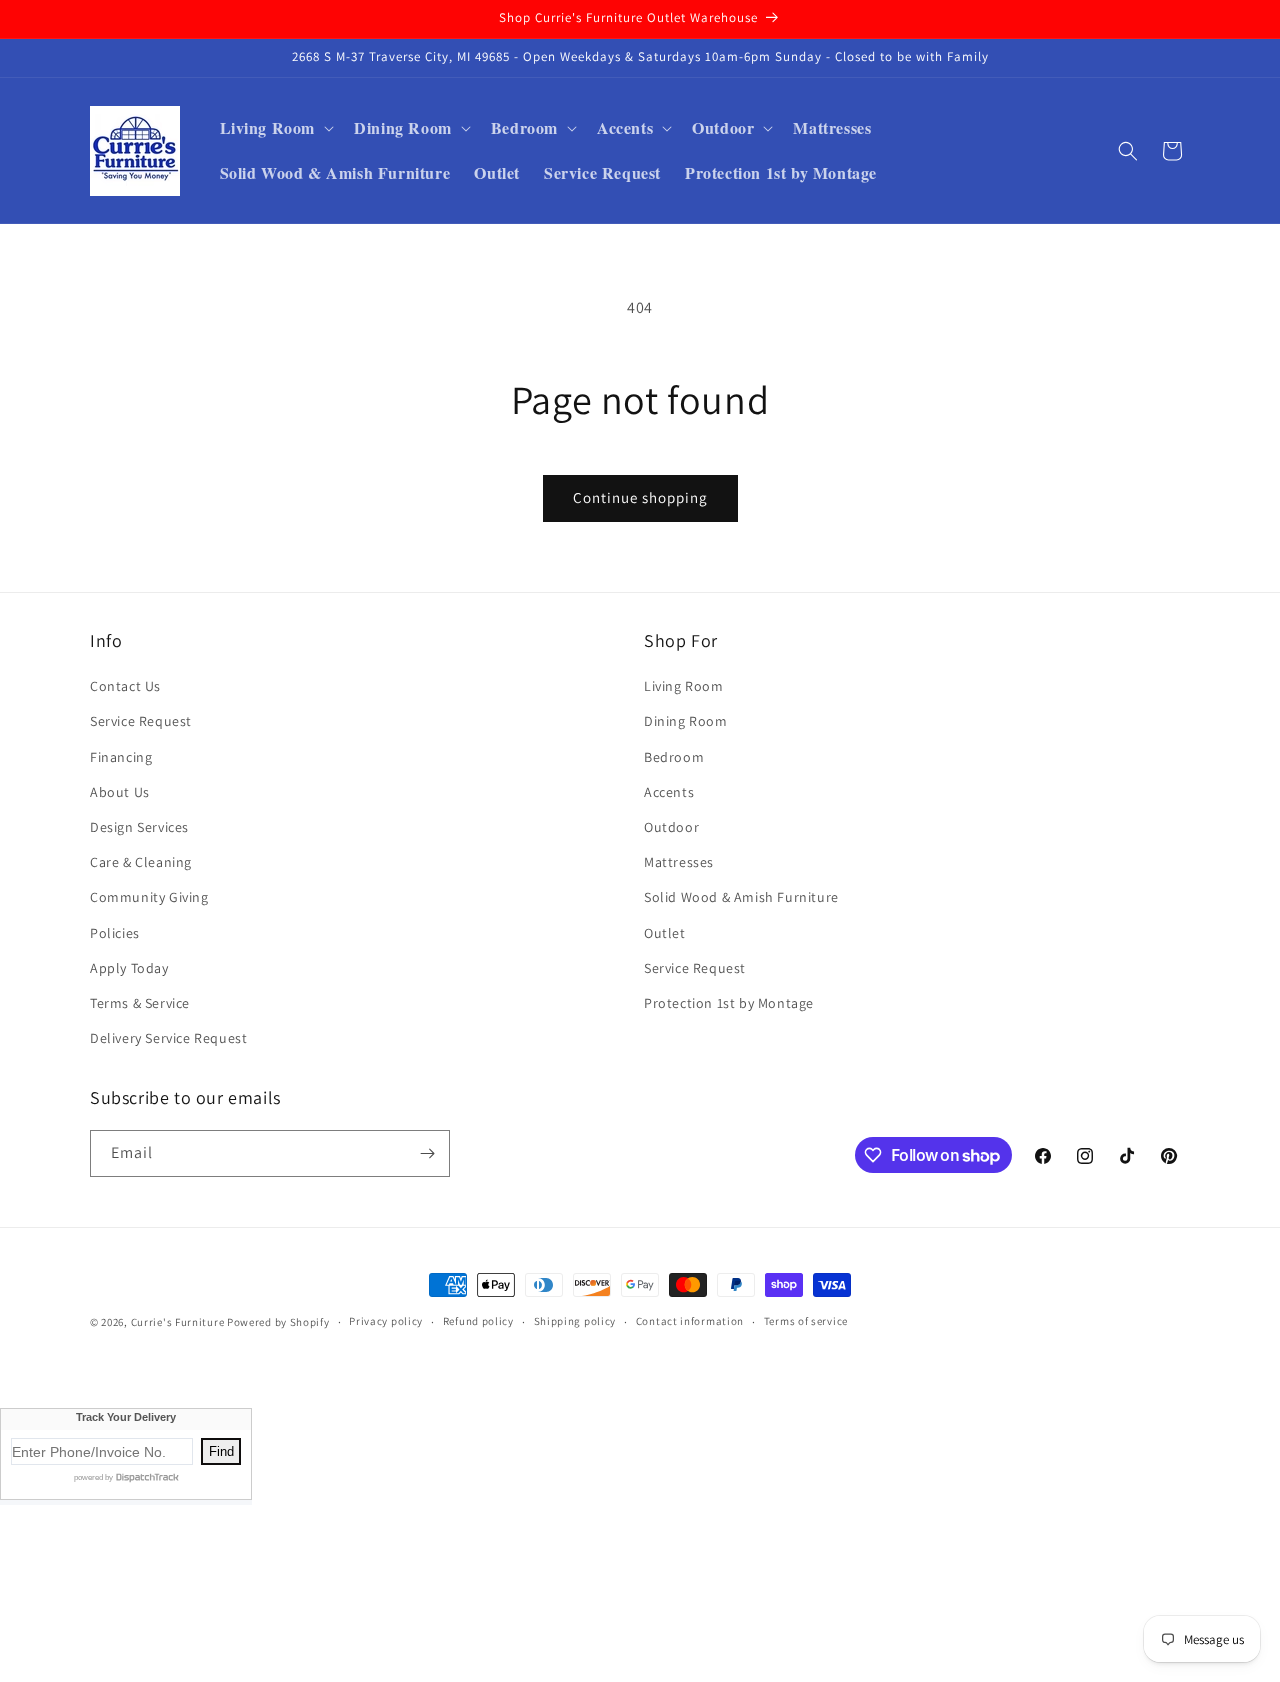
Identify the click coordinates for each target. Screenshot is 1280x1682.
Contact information (690, 1321)
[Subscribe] (427, 1153)
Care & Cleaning (141, 862)
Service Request (141, 721)
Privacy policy (386, 1321)
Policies (115, 933)
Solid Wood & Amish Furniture (741, 897)
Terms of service (806, 1321)
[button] (275, 128)
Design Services (139, 827)
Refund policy (478, 1321)
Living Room (684, 686)
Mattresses (679, 862)
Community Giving (149, 897)
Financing (121, 757)
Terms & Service (140, 1003)
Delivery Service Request (168, 1038)
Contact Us (125, 686)
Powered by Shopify (278, 1322)
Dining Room (686, 721)
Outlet (665, 933)
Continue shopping (640, 497)
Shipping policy (575, 1321)
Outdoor (671, 827)
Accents (669, 792)
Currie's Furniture (178, 1322)
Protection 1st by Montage (729, 1003)
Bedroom (674, 757)
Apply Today (129, 968)
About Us (120, 792)
